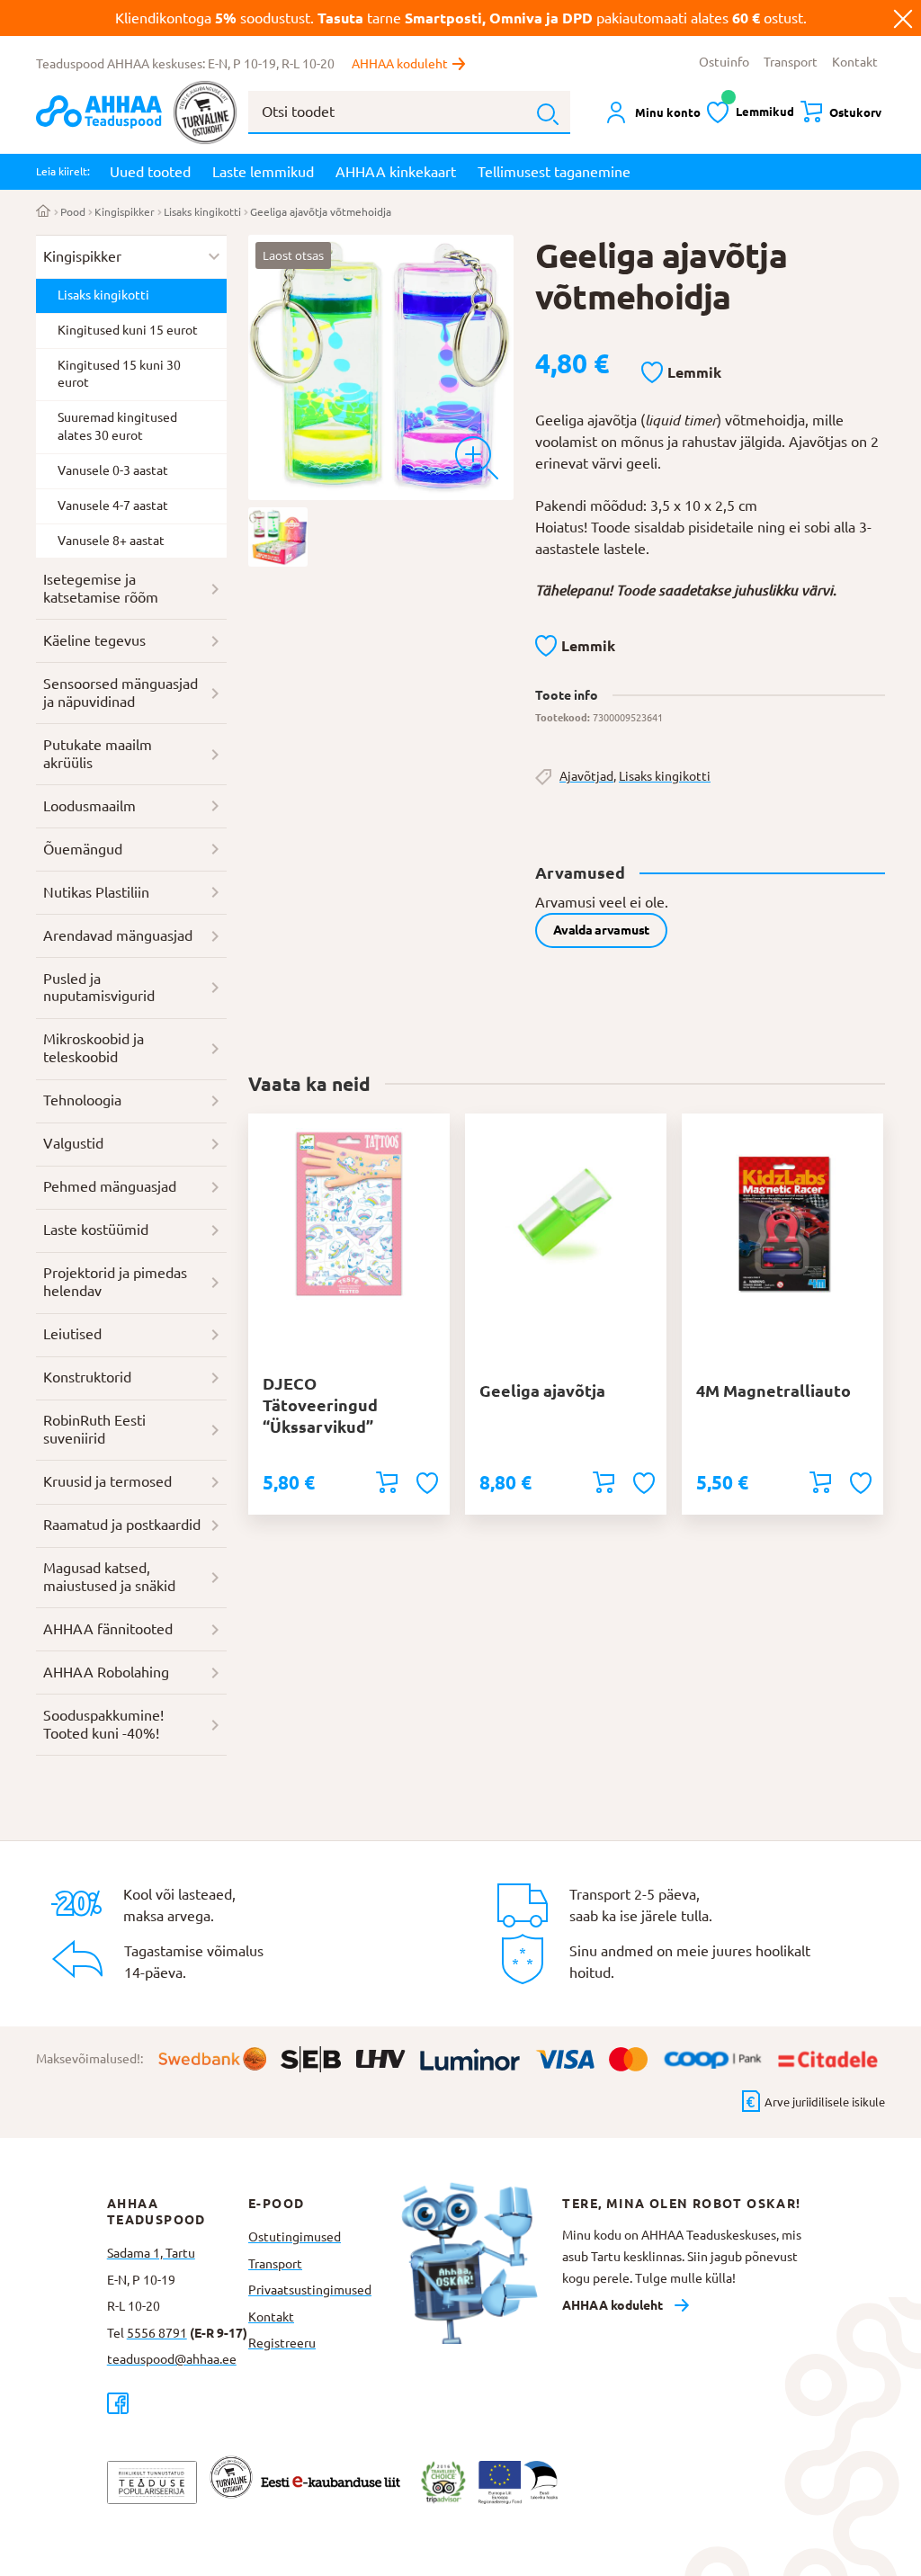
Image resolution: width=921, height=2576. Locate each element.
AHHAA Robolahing (106, 1672)
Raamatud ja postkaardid (122, 1525)
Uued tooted (150, 172)
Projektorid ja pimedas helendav (115, 1282)
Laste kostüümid (96, 1230)
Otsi (548, 114)
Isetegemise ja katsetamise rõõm (101, 588)
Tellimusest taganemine (554, 172)
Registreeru (282, 2343)
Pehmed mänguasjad (110, 1186)
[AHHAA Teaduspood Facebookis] (178, 2403)
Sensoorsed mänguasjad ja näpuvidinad (121, 693)
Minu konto (668, 112)
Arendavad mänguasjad (118, 935)
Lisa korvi (387, 1482)
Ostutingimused (295, 2237)
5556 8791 (157, 2333)
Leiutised (72, 1334)
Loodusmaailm (89, 806)
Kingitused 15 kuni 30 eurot (119, 374)
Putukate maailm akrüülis (98, 754)
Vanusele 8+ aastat (111, 541)
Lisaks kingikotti (202, 212)
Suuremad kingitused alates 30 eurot (117, 426)
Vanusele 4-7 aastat (113, 505)
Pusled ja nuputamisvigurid (99, 988)
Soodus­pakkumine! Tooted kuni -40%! (103, 1724)
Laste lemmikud (263, 172)
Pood (73, 212)
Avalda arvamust (601, 930)
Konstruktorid (87, 1377)
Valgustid (73, 1143)
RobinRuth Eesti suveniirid (94, 1429)
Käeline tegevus (94, 640)
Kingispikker (125, 212)
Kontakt (855, 62)
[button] (681, 373)
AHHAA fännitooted (108, 1629)
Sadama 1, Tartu (151, 2253)
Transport (791, 62)
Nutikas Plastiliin (96, 892)
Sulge (903, 18)
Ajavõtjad (586, 776)
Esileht (44, 212)
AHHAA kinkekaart (396, 172)
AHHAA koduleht (400, 64)
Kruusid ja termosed (107, 1481)
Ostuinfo (724, 62)
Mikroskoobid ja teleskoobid (94, 1048)
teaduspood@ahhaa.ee (172, 2359)
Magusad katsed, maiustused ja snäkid (109, 1577)
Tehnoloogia (82, 1100)
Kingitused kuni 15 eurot (128, 330)
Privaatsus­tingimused (310, 2290)
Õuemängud (83, 849)
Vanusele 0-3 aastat (113, 470)
